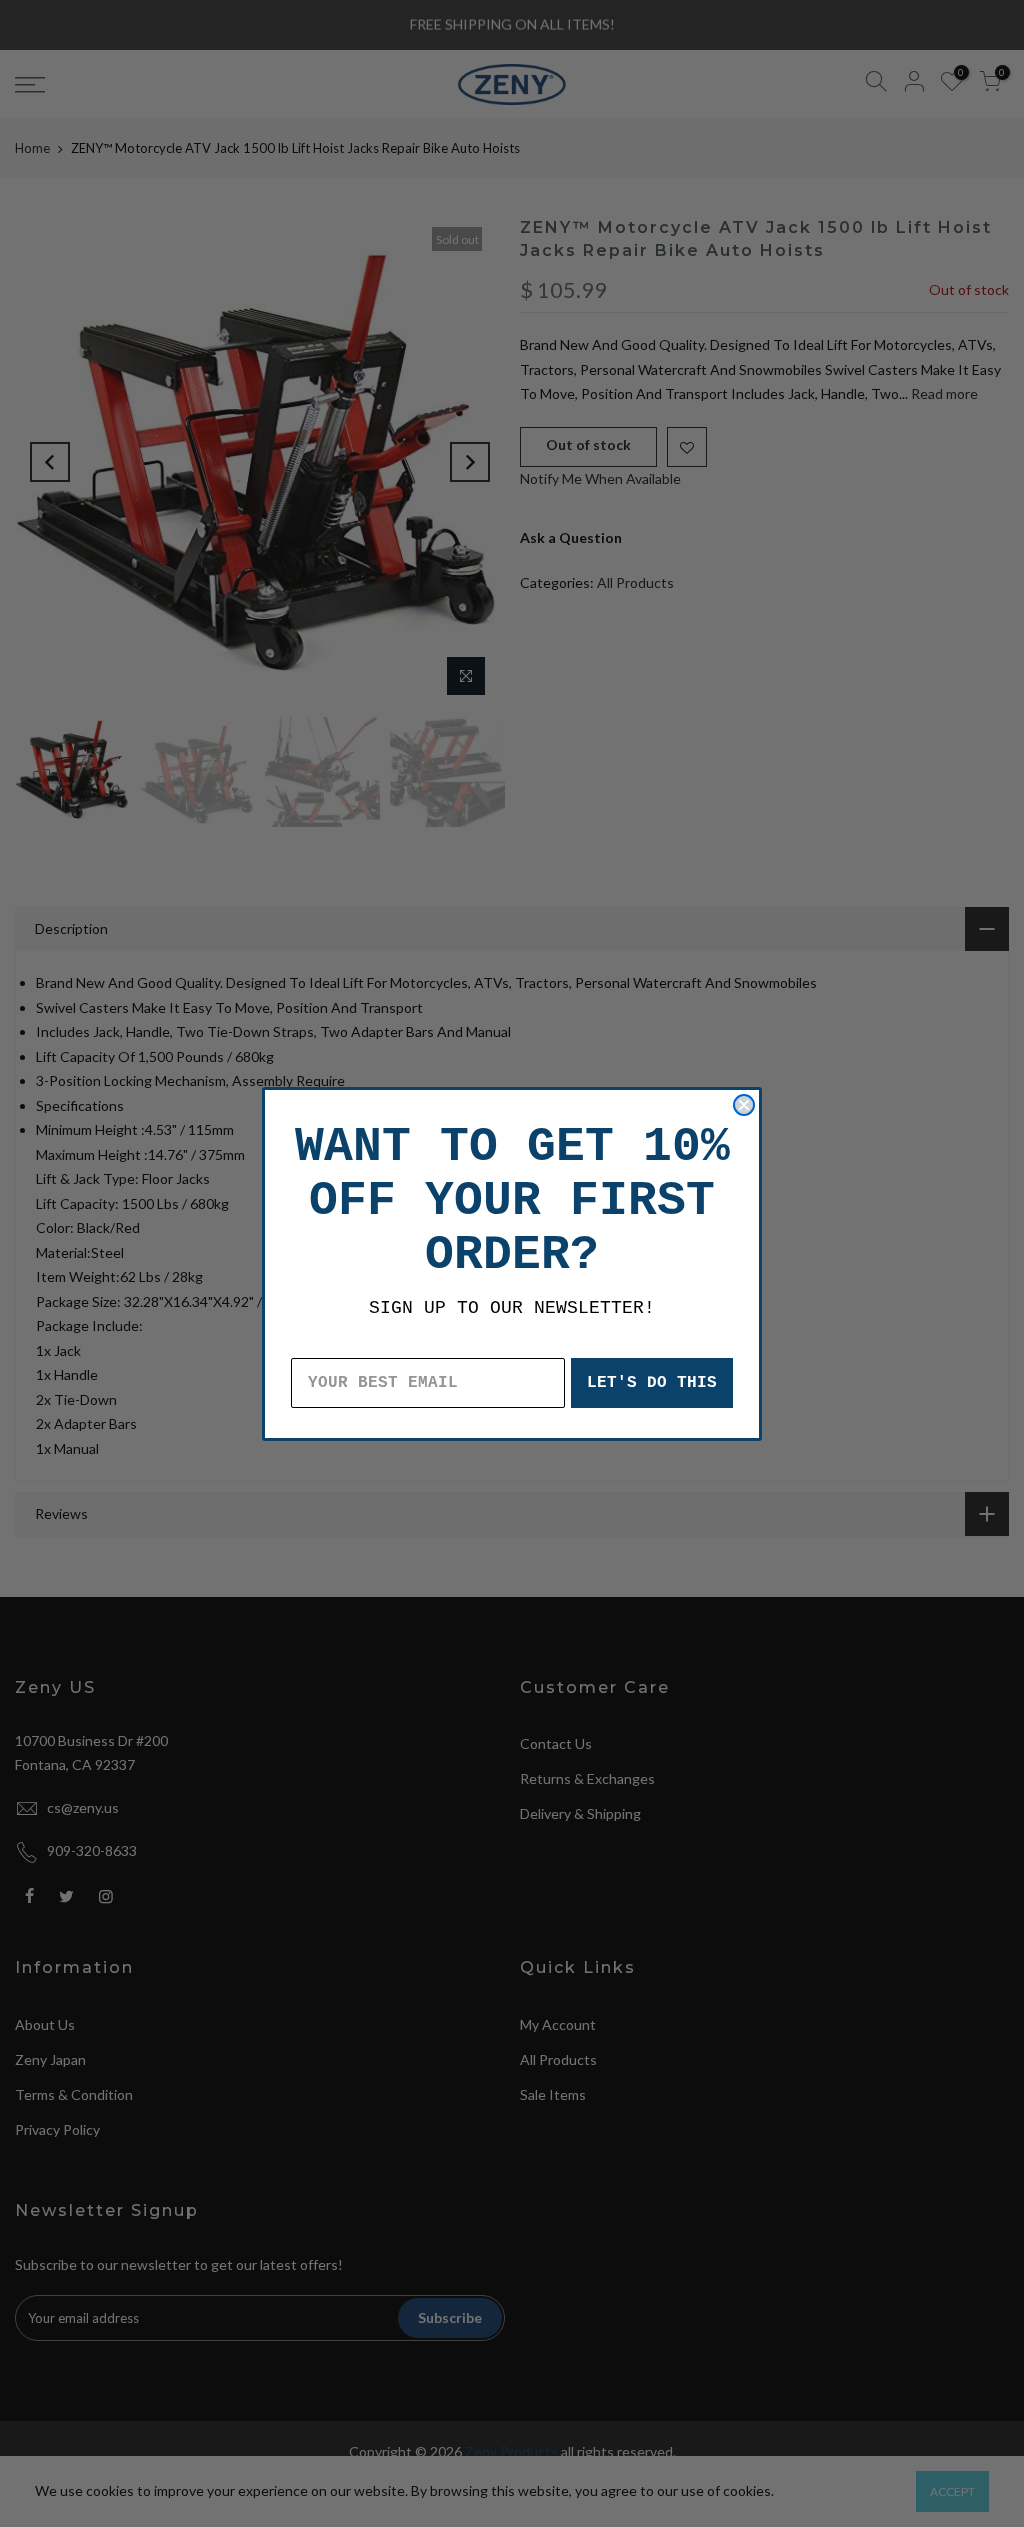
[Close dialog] (744, 1105)
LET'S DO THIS (652, 1383)
